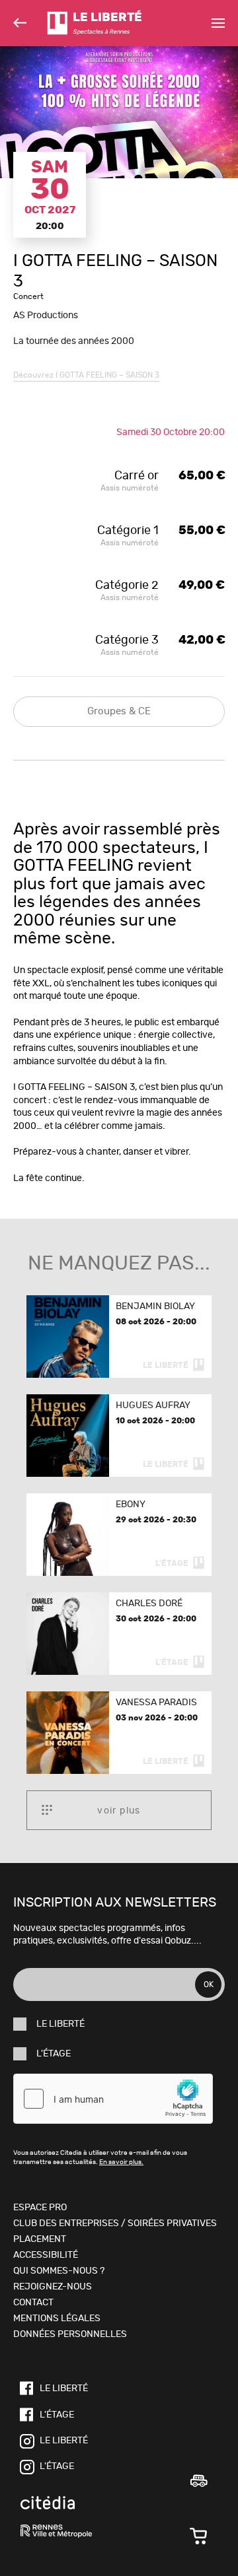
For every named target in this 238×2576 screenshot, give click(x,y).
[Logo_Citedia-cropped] (48, 2504)
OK (209, 1984)
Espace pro (40, 2208)
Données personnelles (70, 2334)
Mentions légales (57, 2319)
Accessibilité (46, 2255)
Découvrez (86, 375)
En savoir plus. (121, 2162)
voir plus (119, 1811)
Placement (40, 2239)
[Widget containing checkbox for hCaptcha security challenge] (113, 2099)
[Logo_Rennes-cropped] (56, 2532)
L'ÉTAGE (54, 2054)
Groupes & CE (119, 711)
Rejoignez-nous (53, 2287)
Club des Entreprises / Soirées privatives (115, 2223)
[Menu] (218, 23)
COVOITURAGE (198, 2480)
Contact (33, 2303)
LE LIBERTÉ (60, 2024)
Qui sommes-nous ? (59, 2271)
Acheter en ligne (198, 2536)
